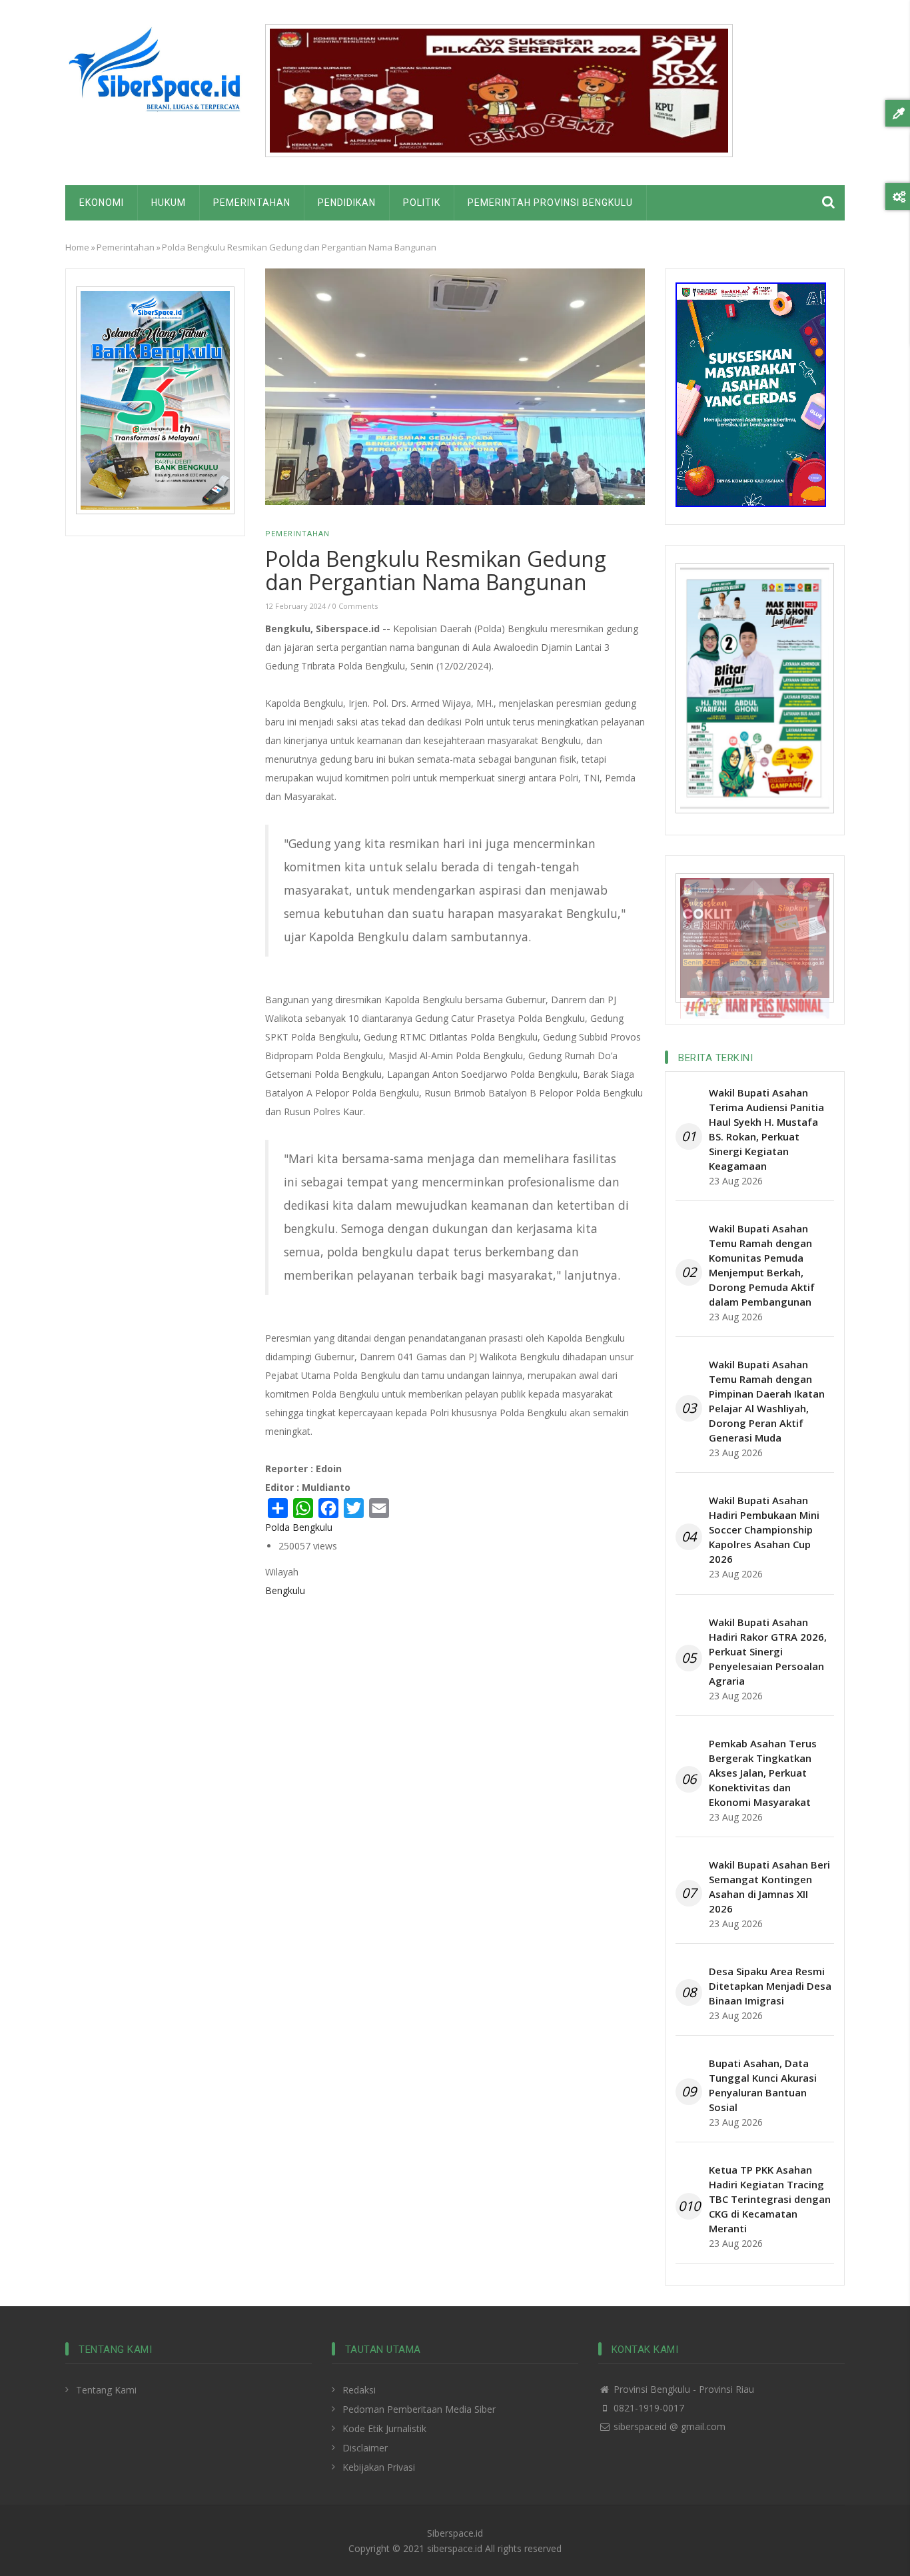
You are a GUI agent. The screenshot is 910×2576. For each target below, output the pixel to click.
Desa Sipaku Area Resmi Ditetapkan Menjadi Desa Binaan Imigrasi (770, 1986)
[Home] (155, 74)
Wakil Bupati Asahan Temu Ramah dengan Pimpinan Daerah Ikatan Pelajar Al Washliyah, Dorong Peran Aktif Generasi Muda (767, 1401)
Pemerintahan (252, 203)
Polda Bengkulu (299, 1527)
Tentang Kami (106, 2390)
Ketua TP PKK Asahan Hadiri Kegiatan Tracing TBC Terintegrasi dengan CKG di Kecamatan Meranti (770, 2199)
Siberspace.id (455, 2533)
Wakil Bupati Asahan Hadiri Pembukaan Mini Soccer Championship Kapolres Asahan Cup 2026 (764, 1529)
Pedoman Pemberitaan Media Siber (419, 2409)
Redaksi (359, 2390)
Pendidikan (347, 203)
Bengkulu (285, 1590)
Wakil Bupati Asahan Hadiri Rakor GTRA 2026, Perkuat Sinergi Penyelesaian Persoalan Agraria (768, 1651)
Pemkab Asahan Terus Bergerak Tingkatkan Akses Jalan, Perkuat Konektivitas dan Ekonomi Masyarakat (763, 1773)
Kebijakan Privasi (379, 2467)
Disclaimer (365, 2448)
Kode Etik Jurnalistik (384, 2428)
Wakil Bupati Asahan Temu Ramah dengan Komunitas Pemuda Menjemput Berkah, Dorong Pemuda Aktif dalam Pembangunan (762, 1265)
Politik (422, 203)
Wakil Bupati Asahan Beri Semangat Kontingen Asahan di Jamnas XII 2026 (769, 1887)
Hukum (169, 203)
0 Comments (355, 606)
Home (77, 247)
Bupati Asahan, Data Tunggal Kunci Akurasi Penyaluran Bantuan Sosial (763, 2085)
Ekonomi (102, 203)
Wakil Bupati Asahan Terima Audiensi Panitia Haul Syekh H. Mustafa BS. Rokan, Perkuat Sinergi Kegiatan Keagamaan (766, 1129)
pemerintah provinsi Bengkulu (550, 203)
